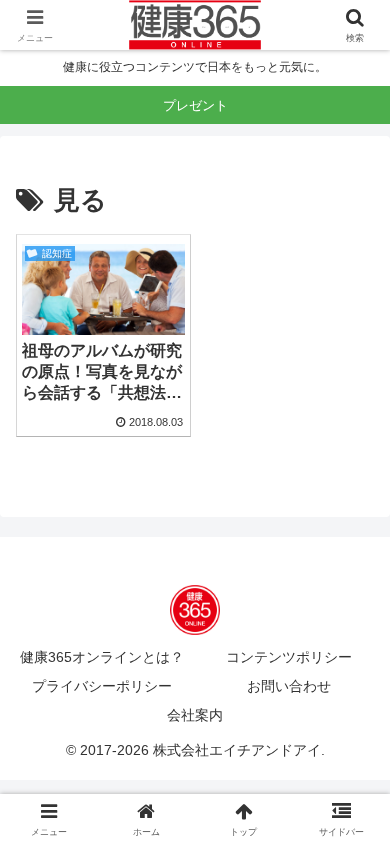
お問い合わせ (289, 686)
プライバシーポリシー (102, 686)
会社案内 (195, 715)
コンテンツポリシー (289, 657)
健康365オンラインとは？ (102, 657)
